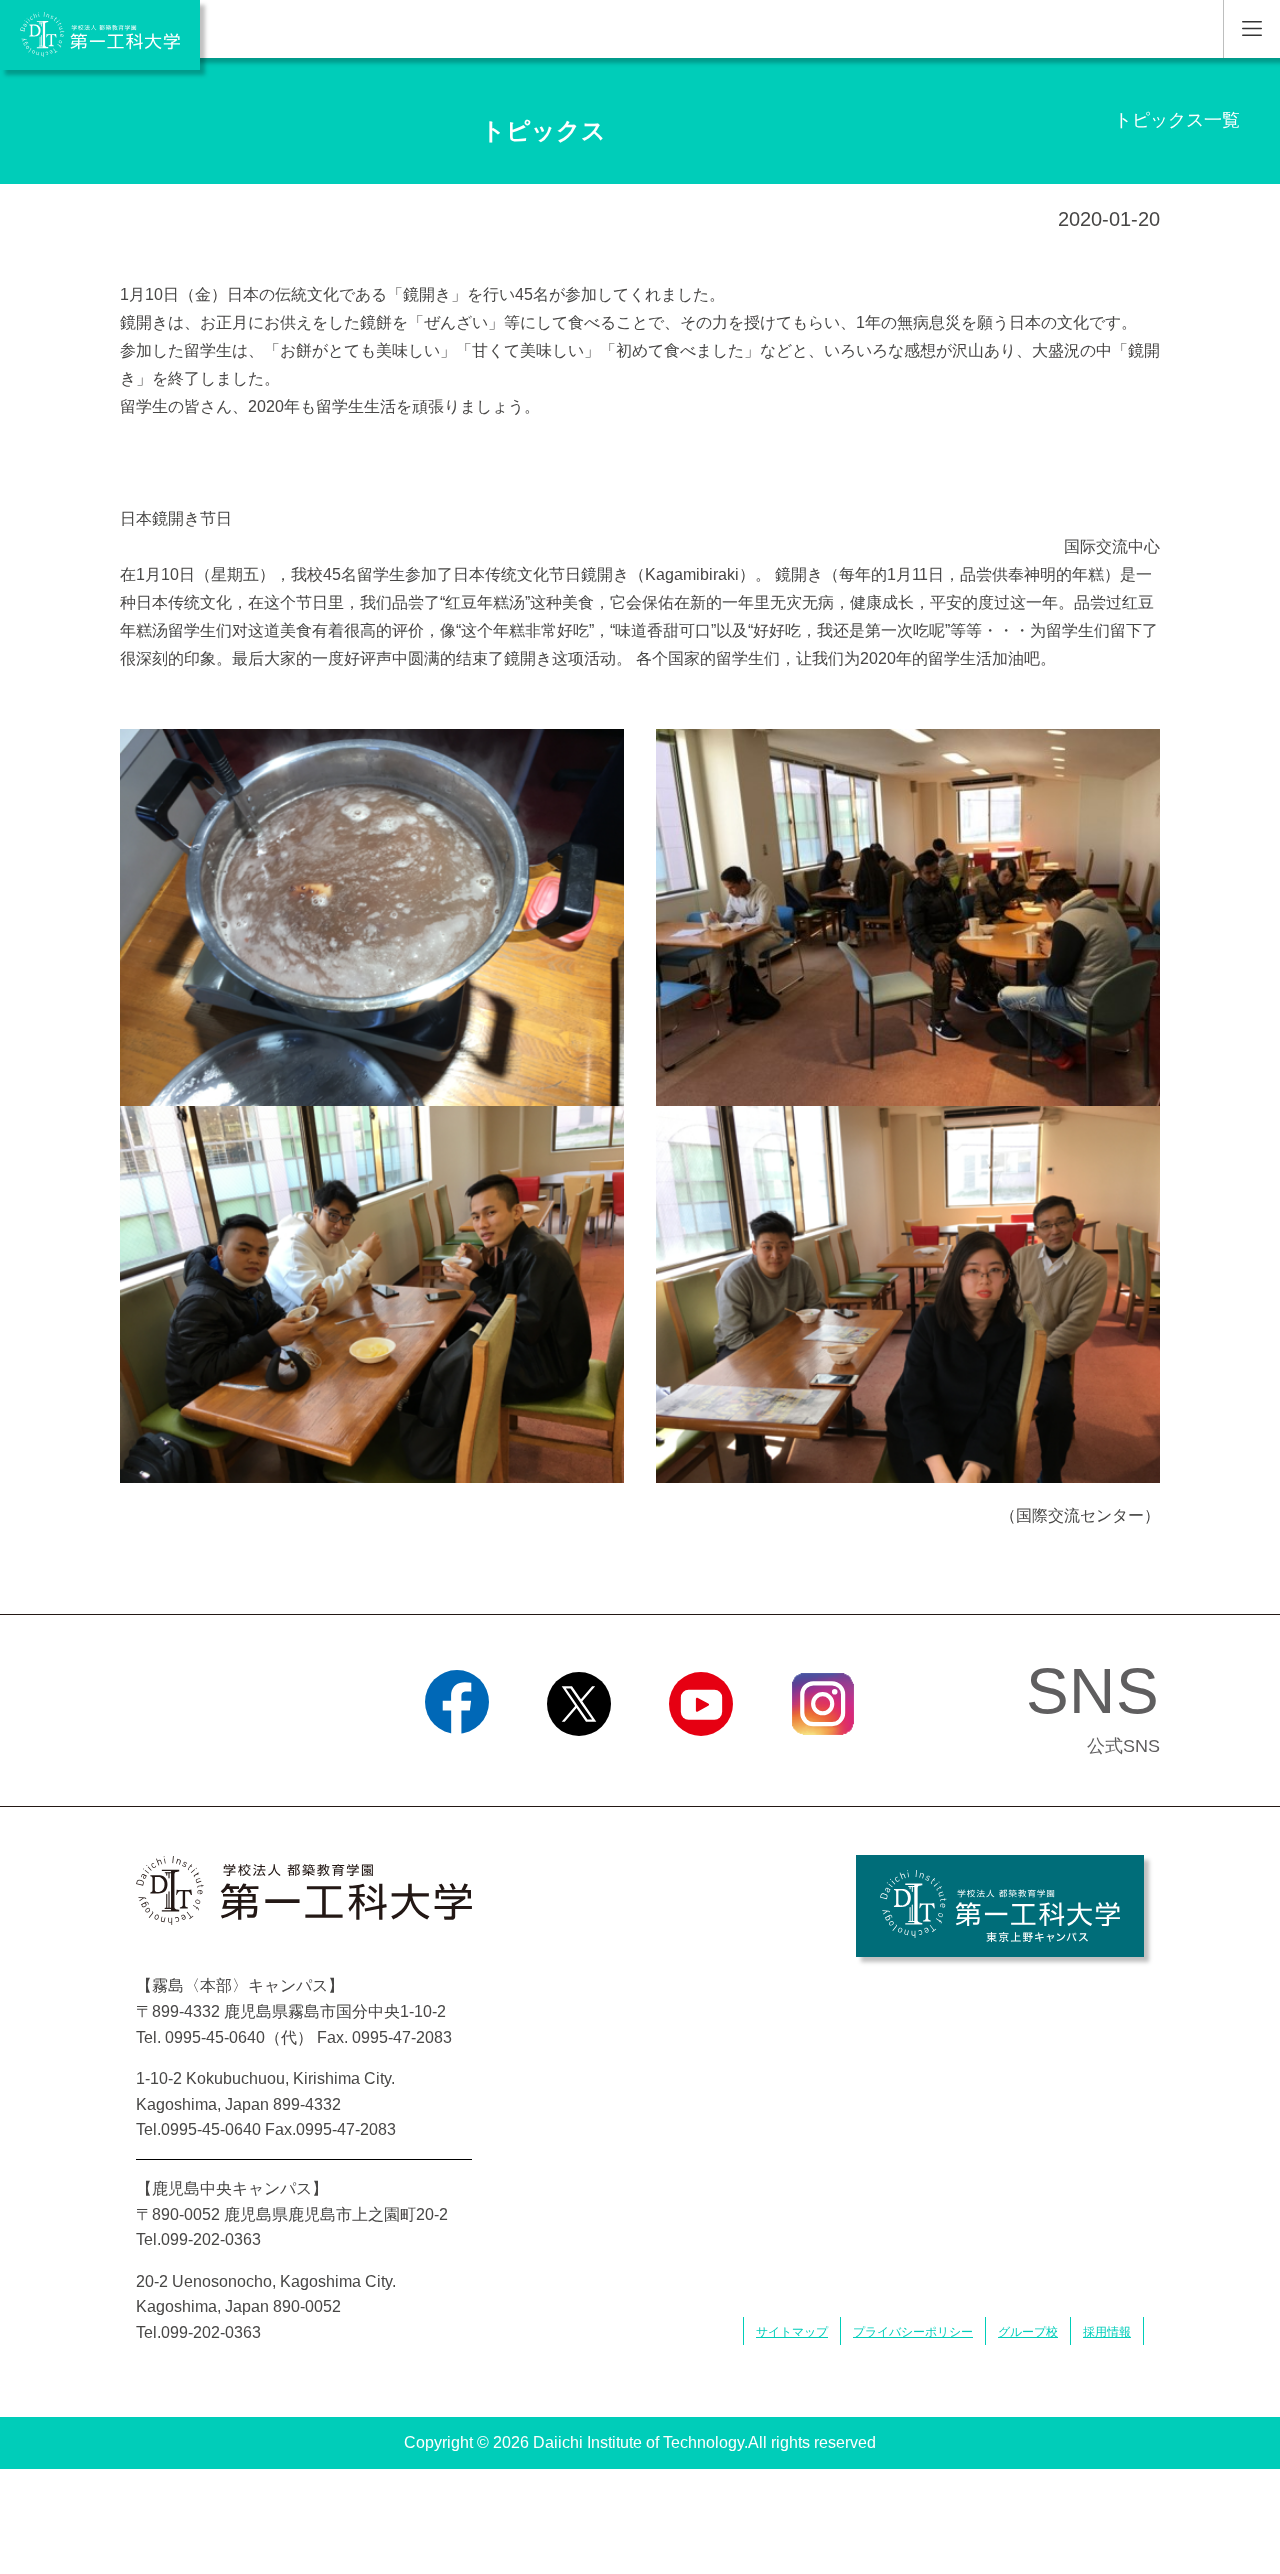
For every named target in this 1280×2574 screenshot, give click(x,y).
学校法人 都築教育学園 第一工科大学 (100, 35)
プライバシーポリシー (913, 2332)
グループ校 (1028, 2332)
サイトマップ (792, 2332)
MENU (1251, 29)
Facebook (457, 1761)
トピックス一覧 (1177, 120)
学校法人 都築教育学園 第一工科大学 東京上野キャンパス (1000, 1906)
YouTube (701, 1761)
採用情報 (1107, 2332)
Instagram (823, 1761)
